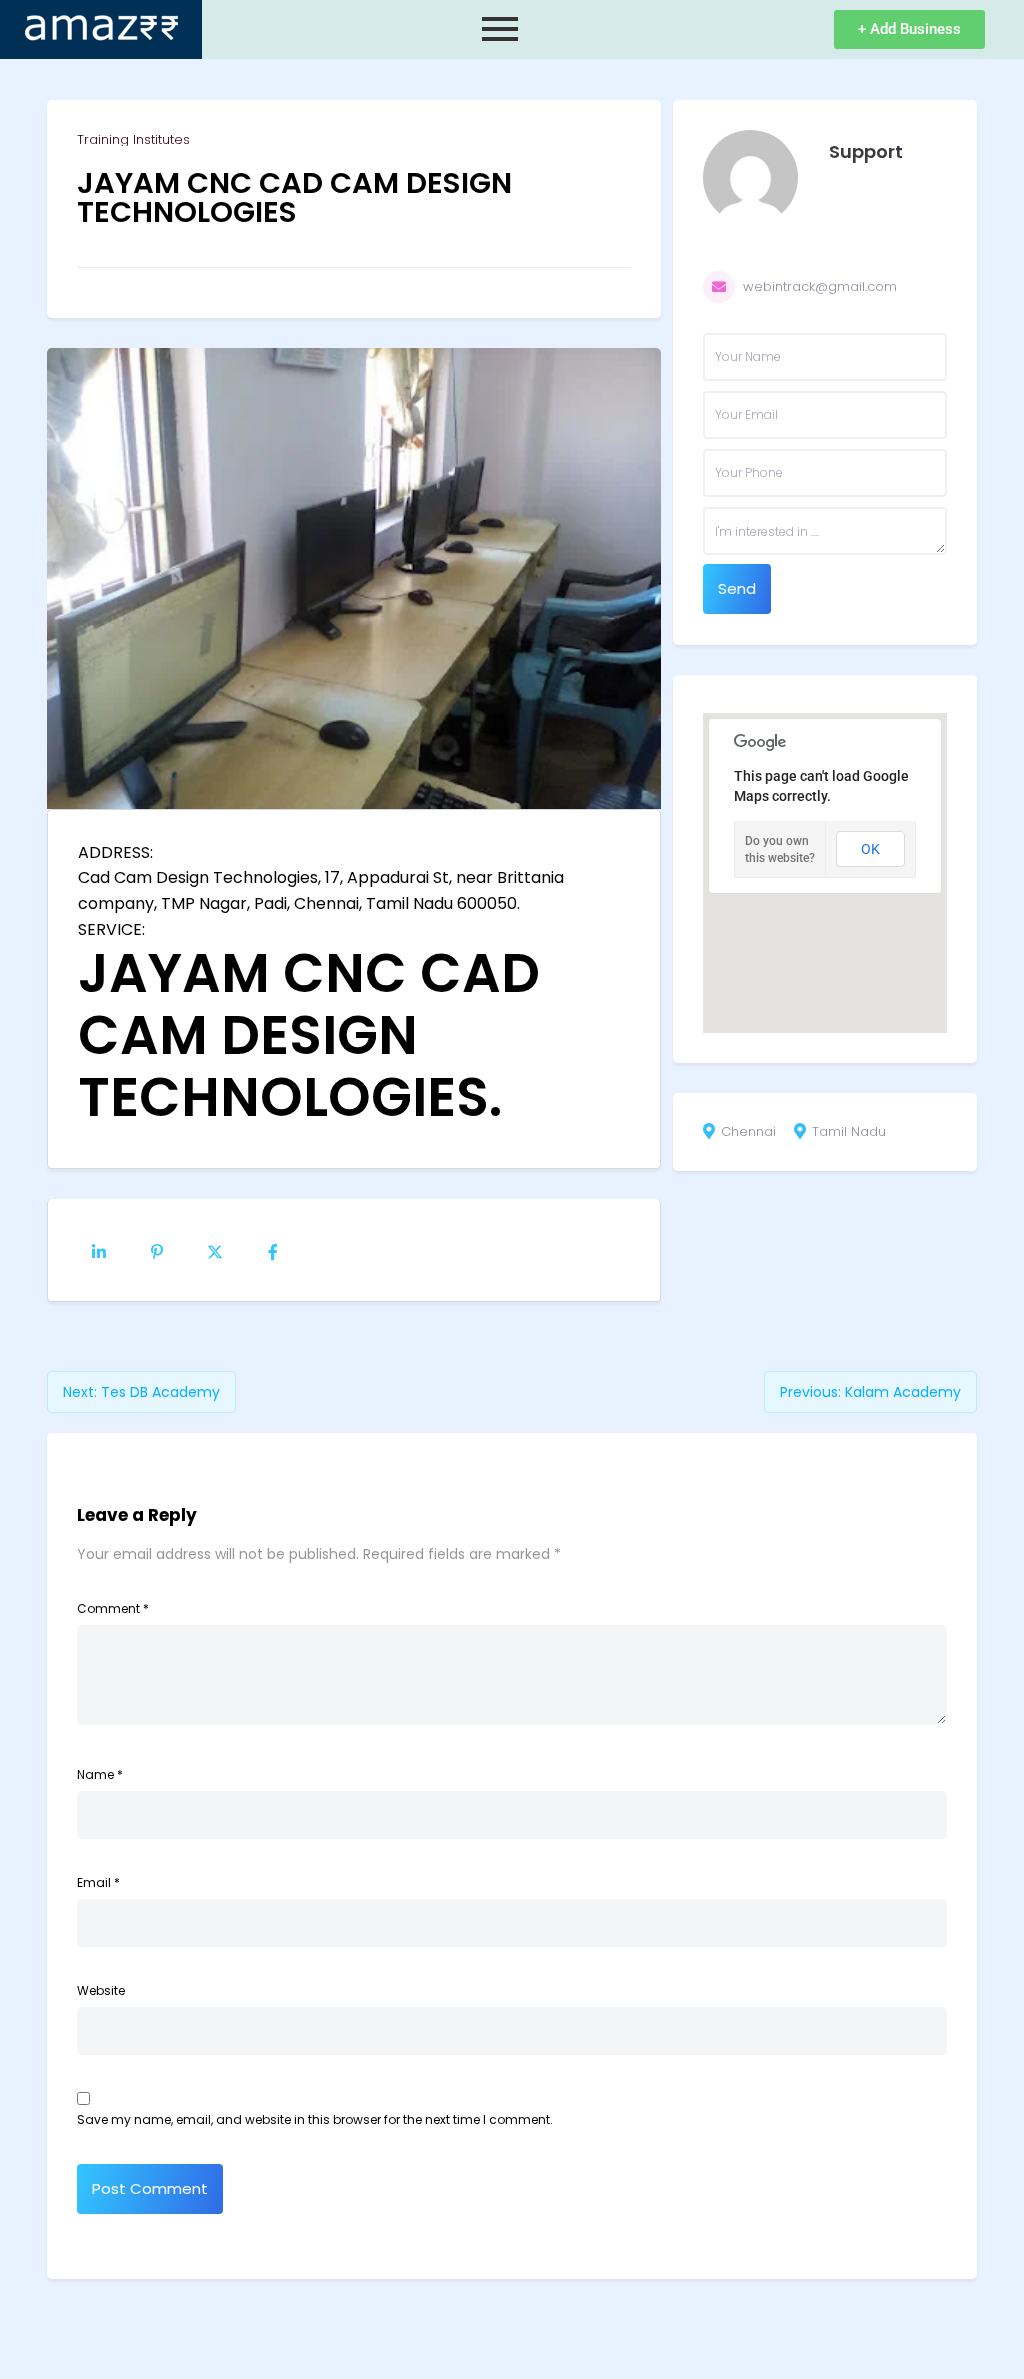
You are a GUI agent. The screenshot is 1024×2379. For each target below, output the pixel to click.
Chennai (748, 1132)
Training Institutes (133, 139)
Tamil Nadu (849, 1132)
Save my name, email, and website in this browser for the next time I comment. (315, 2119)
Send (737, 588)
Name (100, 1774)
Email (98, 1882)
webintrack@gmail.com (820, 286)
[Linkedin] (99, 1250)
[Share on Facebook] (273, 1250)
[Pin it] (157, 1250)
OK (870, 849)
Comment (113, 1608)
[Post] (215, 1250)
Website (101, 1990)
